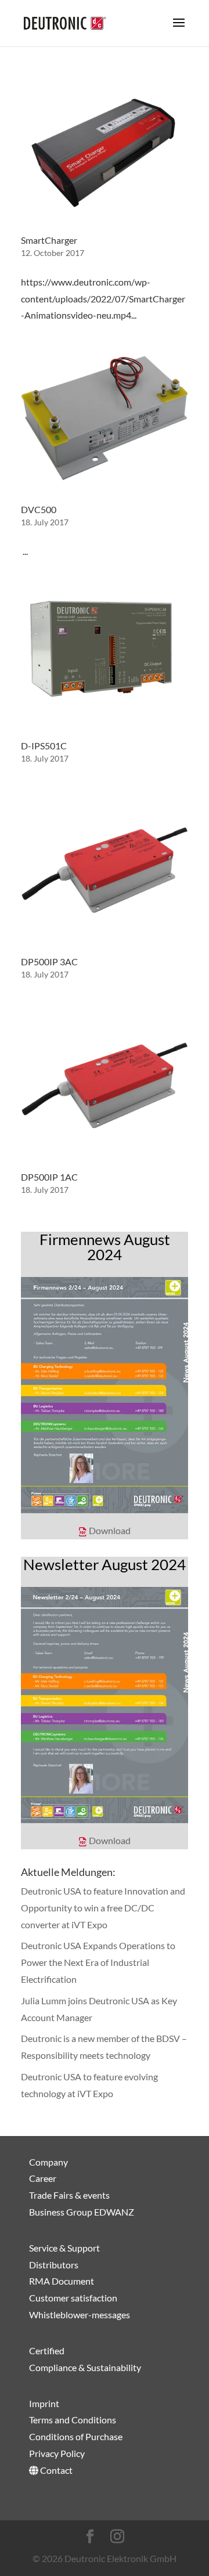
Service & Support (64, 2247)
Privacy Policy (57, 2453)
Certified (47, 2350)
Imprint (44, 2403)
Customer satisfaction (73, 2298)
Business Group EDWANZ (82, 2212)
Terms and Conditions (73, 2420)
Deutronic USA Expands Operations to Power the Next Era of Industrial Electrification (98, 1962)
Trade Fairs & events (69, 2195)
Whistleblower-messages (80, 2315)
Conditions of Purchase (76, 2436)
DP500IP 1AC (49, 1177)
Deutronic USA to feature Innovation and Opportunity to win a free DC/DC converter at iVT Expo (103, 1908)
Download (110, 1530)
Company (48, 2161)
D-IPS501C (44, 746)
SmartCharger (49, 240)
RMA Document (62, 2281)
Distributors (54, 2264)
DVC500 (39, 509)
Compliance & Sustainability (85, 2367)
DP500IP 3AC (49, 962)
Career (43, 2178)
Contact (55, 2469)
